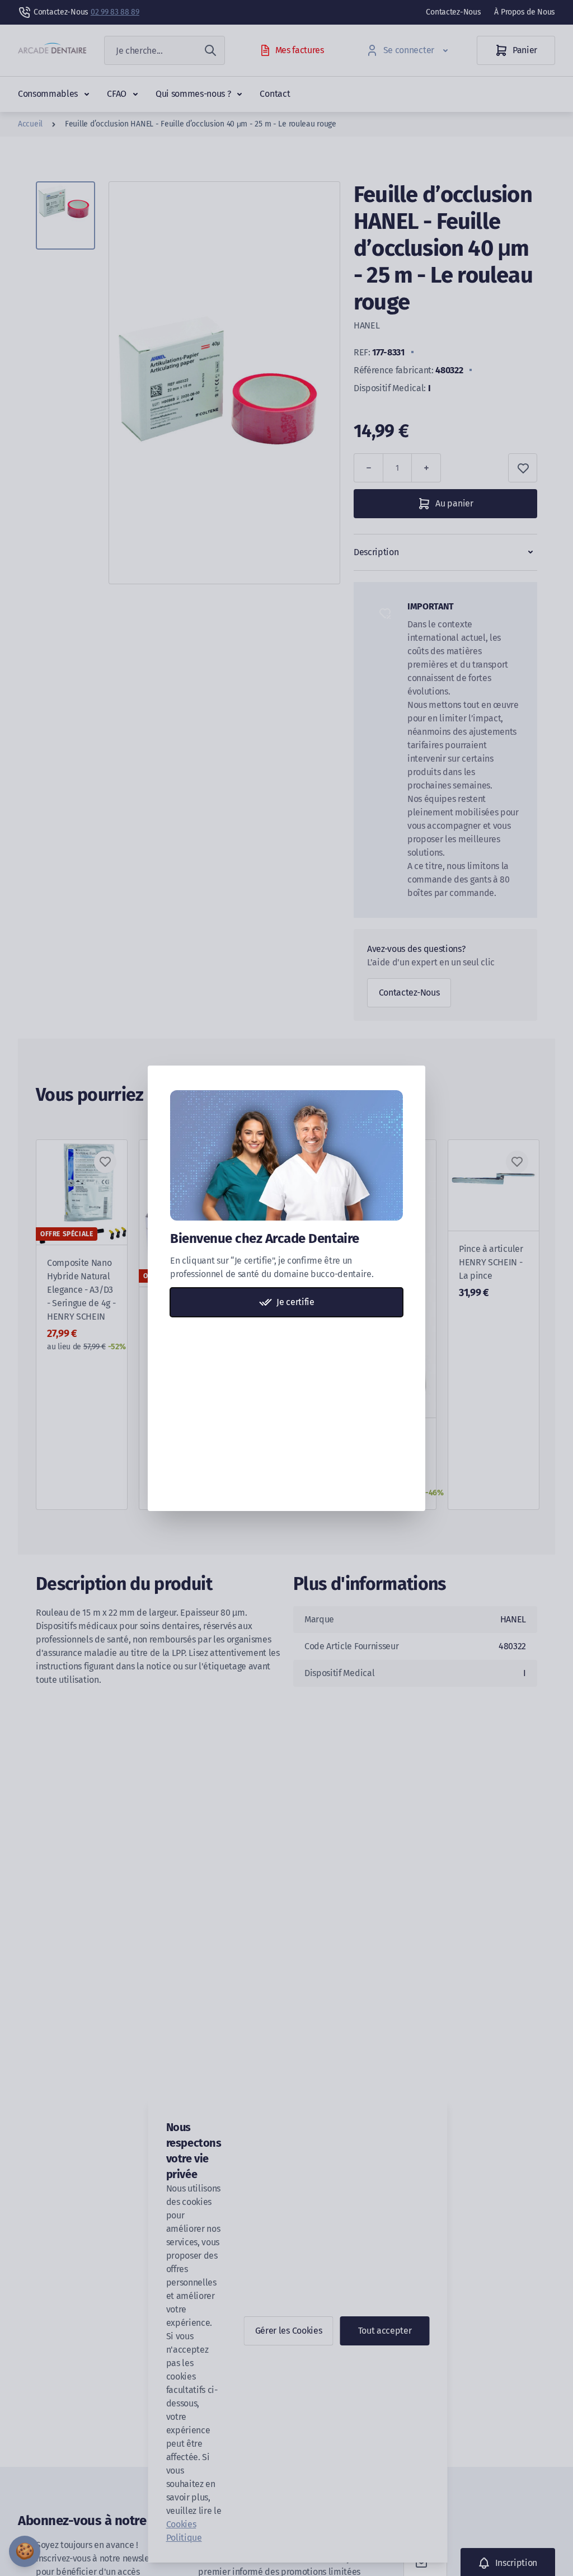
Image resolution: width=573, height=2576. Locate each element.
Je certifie (295, 1302)
